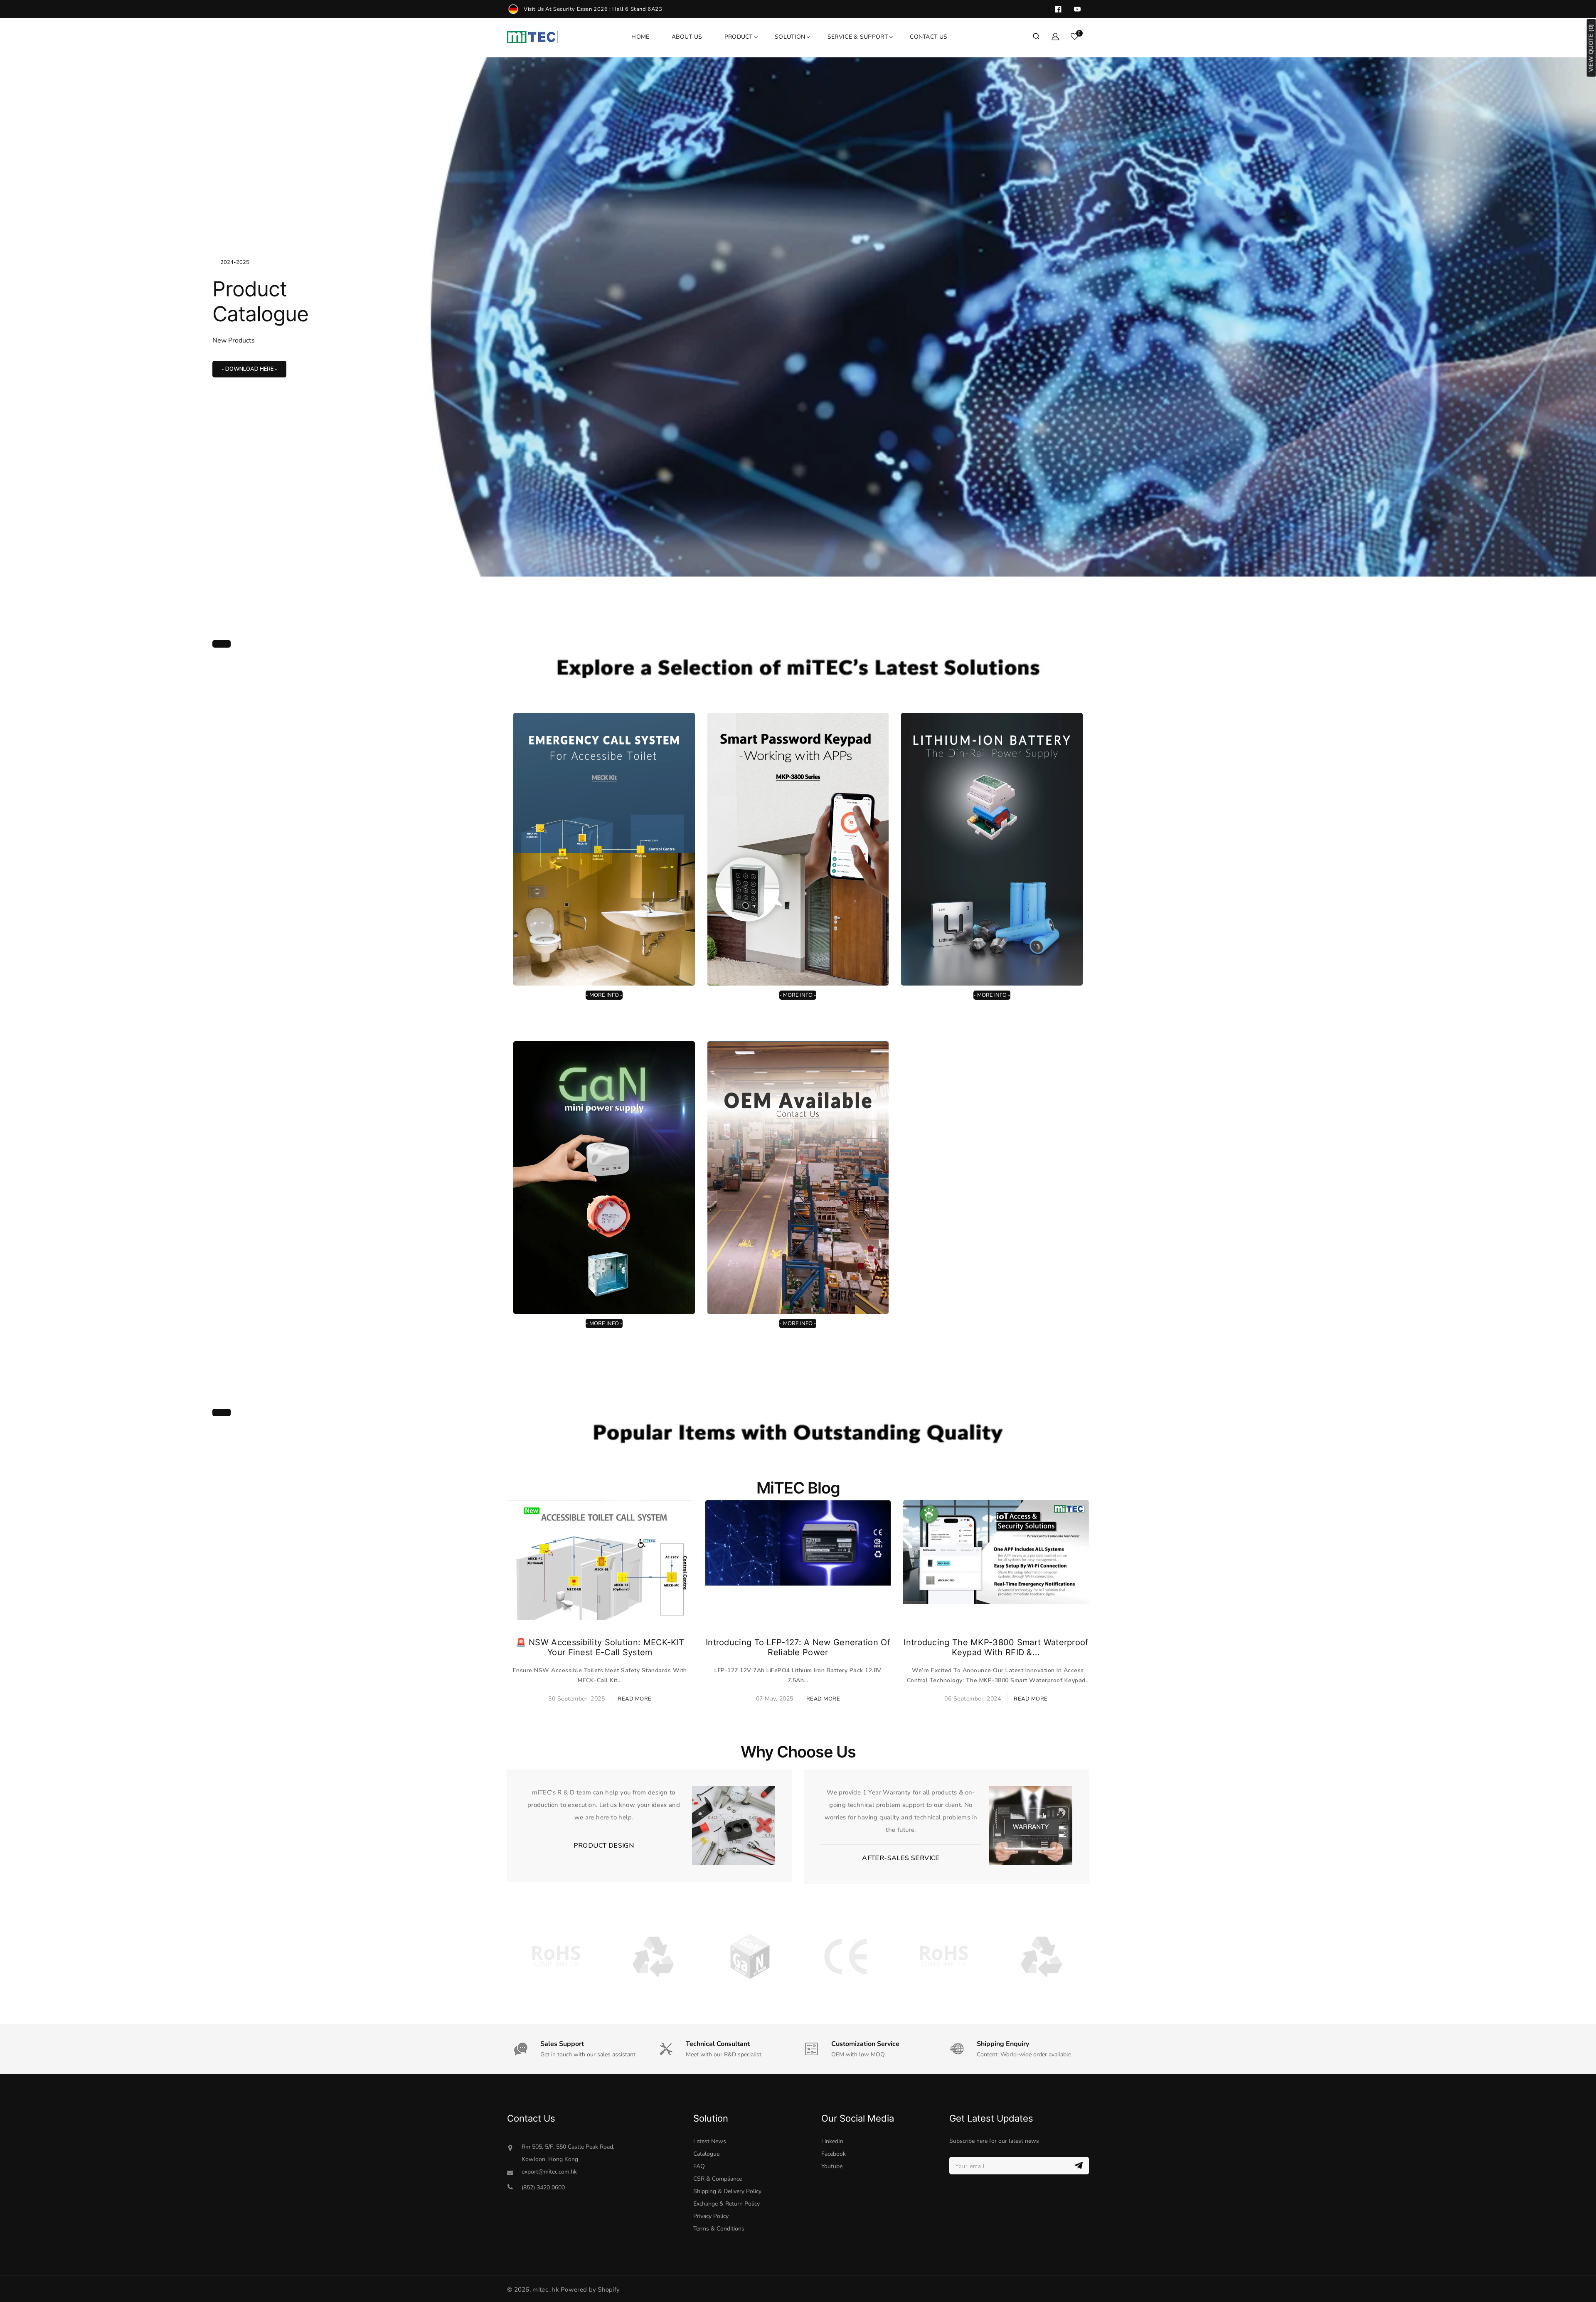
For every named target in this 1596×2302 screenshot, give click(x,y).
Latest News (710, 2141)
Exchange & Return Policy (727, 2204)
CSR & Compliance (718, 2179)
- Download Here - (249, 369)
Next (1539, 306)
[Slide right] (1094, 1580)
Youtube (832, 2166)
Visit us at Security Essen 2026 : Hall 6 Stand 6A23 (593, 9)
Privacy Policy (711, 2216)
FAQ (699, 2166)
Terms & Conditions (719, 2229)
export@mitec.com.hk (549, 2172)
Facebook (834, 2154)
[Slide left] (502, 1580)
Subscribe (1080, 2165)
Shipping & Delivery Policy (727, 2191)
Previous (57, 306)
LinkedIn (832, 2141)
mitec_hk (546, 2290)
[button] (1036, 37)
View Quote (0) (1591, 48)
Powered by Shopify (590, 2290)
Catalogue (706, 2154)
